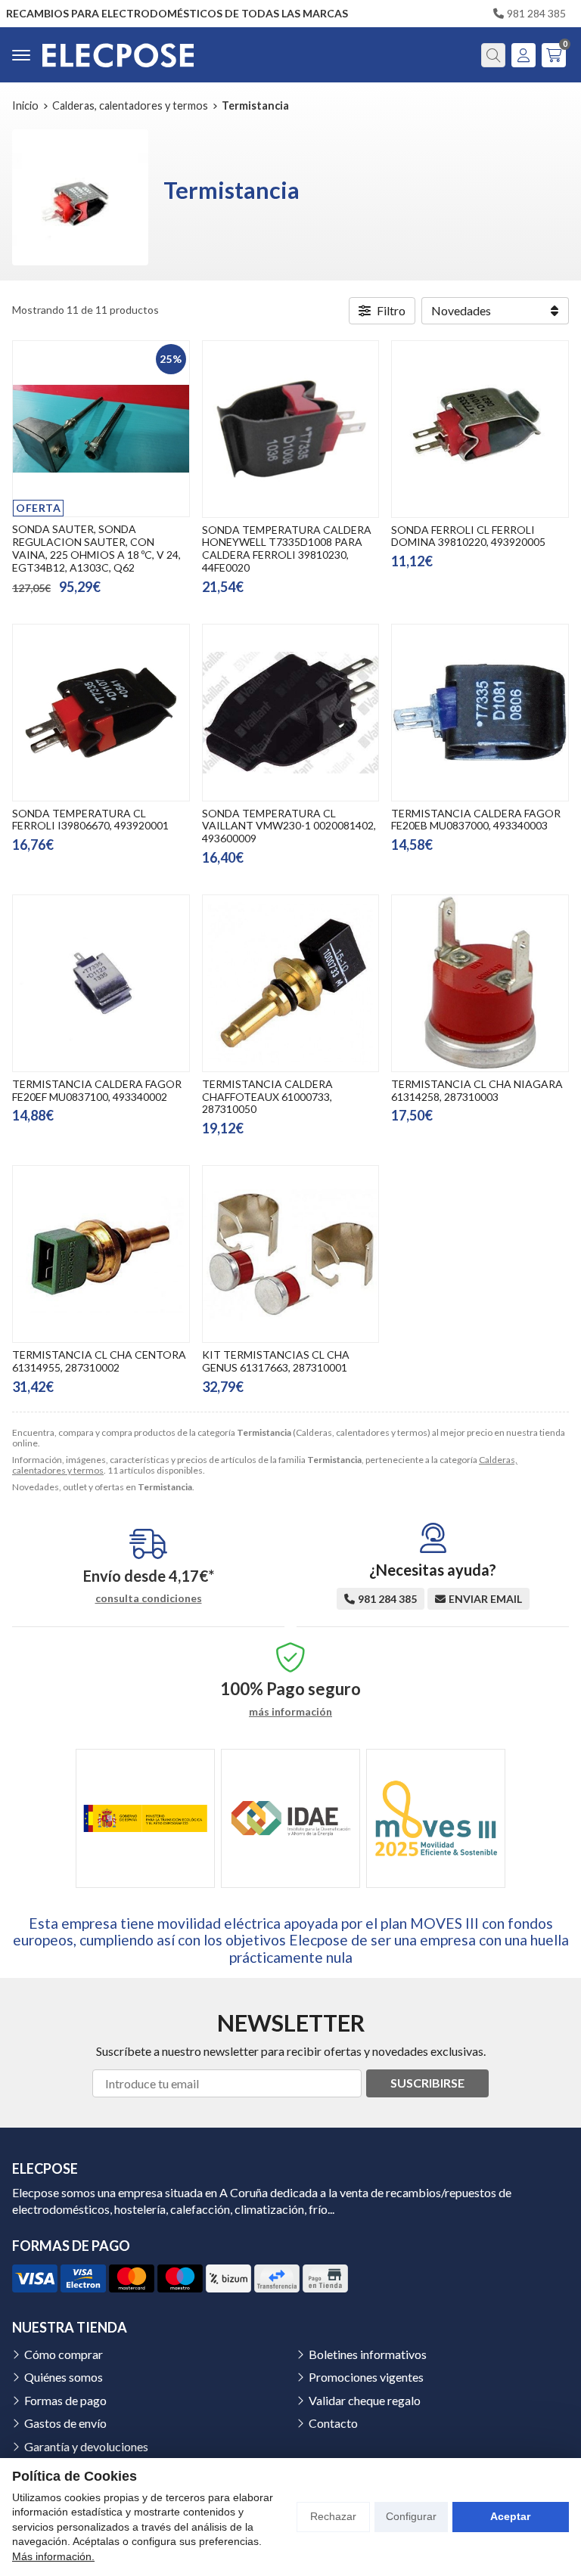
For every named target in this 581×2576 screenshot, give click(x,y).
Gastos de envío (65, 2423)
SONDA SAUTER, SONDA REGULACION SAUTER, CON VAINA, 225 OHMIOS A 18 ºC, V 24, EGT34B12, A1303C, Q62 (96, 548)
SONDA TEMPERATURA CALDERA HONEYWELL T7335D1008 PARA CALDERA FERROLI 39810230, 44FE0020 (287, 549)
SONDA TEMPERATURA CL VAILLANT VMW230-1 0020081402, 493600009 (289, 826)
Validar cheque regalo (365, 2400)
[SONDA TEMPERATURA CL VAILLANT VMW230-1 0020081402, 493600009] (291, 713)
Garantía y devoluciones (86, 2446)
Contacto (333, 2423)
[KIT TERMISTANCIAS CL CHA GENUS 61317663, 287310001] (291, 1254)
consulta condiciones (149, 1598)
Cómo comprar (64, 2354)
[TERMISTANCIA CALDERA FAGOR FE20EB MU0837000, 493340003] (480, 713)
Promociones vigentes (366, 2377)
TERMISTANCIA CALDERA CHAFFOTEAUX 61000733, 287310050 (267, 1097)
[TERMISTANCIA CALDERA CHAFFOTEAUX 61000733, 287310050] (291, 983)
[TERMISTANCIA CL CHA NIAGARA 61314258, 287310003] (480, 983)
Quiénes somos (64, 2377)
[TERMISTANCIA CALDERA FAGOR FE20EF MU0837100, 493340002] (101, 983)
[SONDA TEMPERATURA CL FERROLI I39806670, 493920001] (101, 713)
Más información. (53, 2556)
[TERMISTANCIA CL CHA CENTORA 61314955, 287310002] (101, 1254)
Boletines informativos (368, 2354)
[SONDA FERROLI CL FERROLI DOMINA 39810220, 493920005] (480, 429)
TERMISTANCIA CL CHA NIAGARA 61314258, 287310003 (477, 1090)
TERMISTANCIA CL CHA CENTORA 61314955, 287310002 (99, 1361)
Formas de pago (65, 2400)
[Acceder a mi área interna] (524, 55)
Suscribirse (427, 2083)
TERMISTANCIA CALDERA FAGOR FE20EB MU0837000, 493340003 (476, 820)
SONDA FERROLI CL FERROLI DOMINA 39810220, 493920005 (468, 536)
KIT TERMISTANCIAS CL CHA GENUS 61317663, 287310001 (276, 1361)
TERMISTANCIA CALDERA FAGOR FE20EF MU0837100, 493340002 (97, 1090)
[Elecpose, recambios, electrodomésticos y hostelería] (118, 55)
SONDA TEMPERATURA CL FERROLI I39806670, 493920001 (90, 820)
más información (290, 1712)
